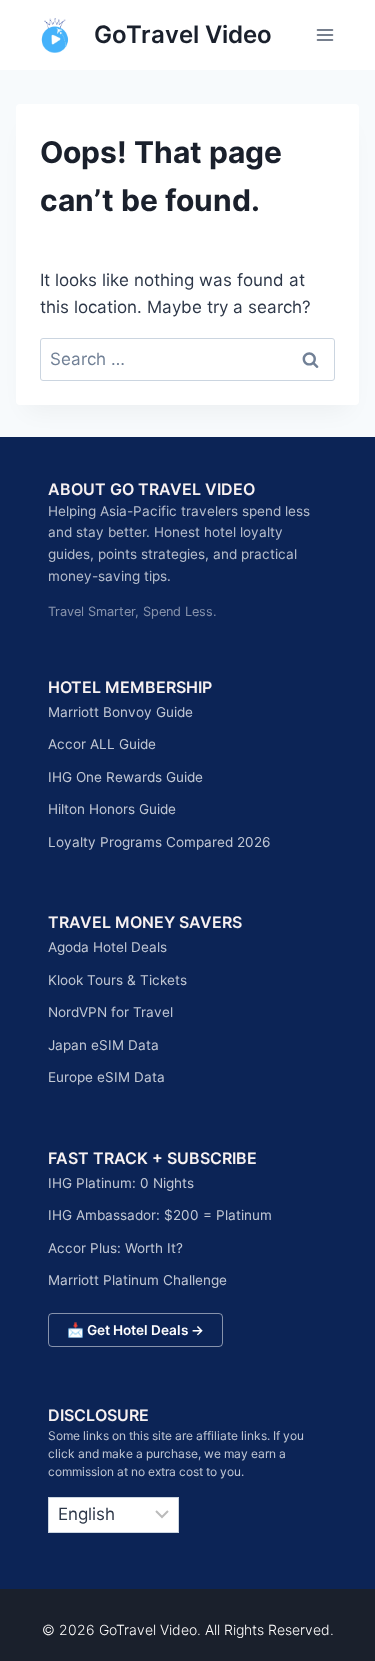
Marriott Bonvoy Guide (120, 712)
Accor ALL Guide (102, 744)
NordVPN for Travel (110, 1012)
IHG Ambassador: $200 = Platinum (160, 1215)
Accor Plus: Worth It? (115, 1248)
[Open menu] (324, 34)
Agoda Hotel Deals (107, 947)
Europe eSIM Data (106, 1077)
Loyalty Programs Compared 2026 (159, 842)
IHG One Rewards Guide (125, 777)
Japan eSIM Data (103, 1045)
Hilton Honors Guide (112, 809)
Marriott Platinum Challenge (137, 1280)
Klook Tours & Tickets (117, 980)
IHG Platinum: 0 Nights (121, 1183)
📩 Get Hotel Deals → (135, 1330)
